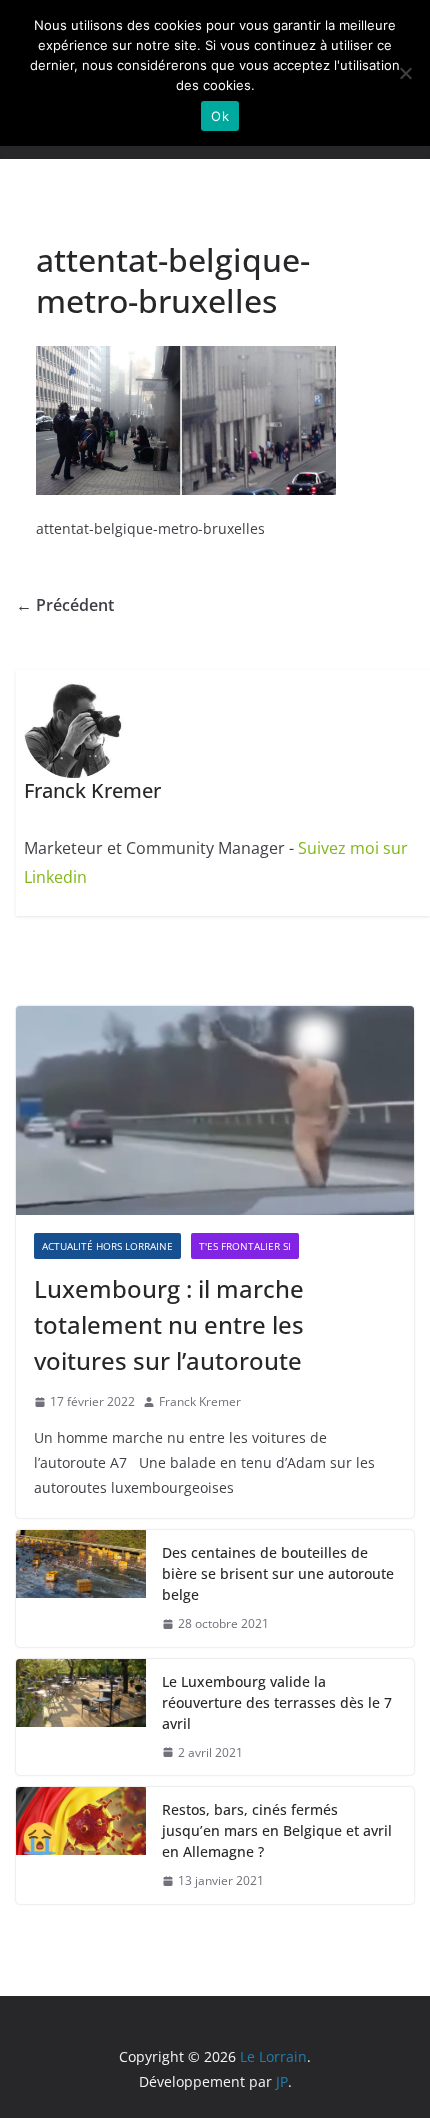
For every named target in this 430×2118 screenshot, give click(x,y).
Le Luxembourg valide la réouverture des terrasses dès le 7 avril (277, 1702)
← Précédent (65, 605)
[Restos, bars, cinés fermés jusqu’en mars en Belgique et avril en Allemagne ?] (81, 1845)
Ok (220, 116)
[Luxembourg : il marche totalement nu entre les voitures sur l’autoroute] (215, 1110)
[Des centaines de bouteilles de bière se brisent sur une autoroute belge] (81, 1588)
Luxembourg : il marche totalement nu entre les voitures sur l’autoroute (169, 1324)
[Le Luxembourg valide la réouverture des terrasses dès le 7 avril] (81, 1717)
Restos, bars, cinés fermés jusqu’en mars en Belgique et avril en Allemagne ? (277, 1830)
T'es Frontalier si (245, 1246)
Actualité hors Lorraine (107, 1246)
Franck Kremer (200, 1401)
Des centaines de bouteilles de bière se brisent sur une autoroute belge (278, 1573)
